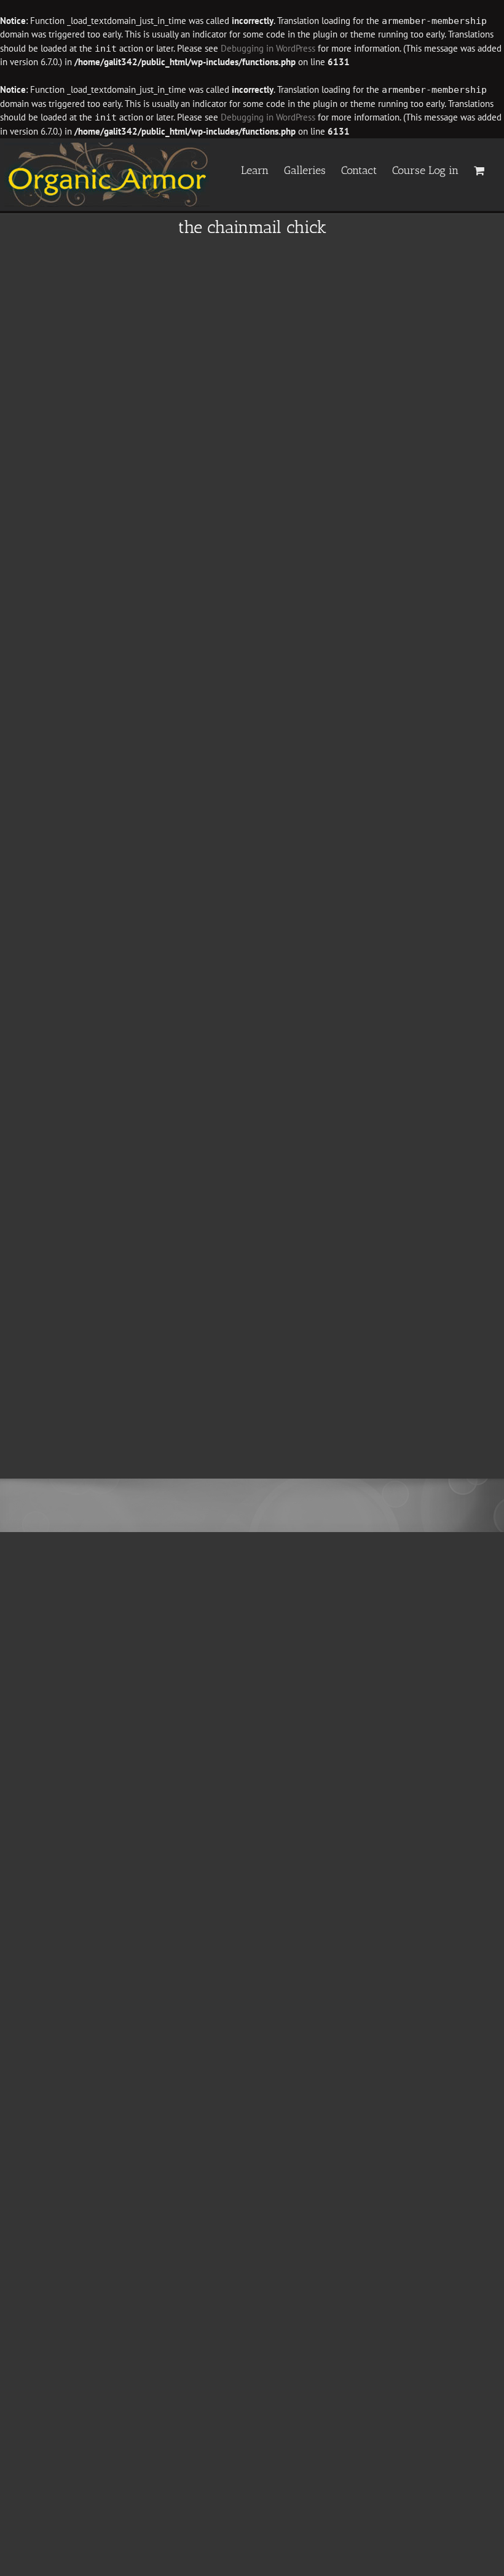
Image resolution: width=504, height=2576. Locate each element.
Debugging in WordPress (268, 48)
